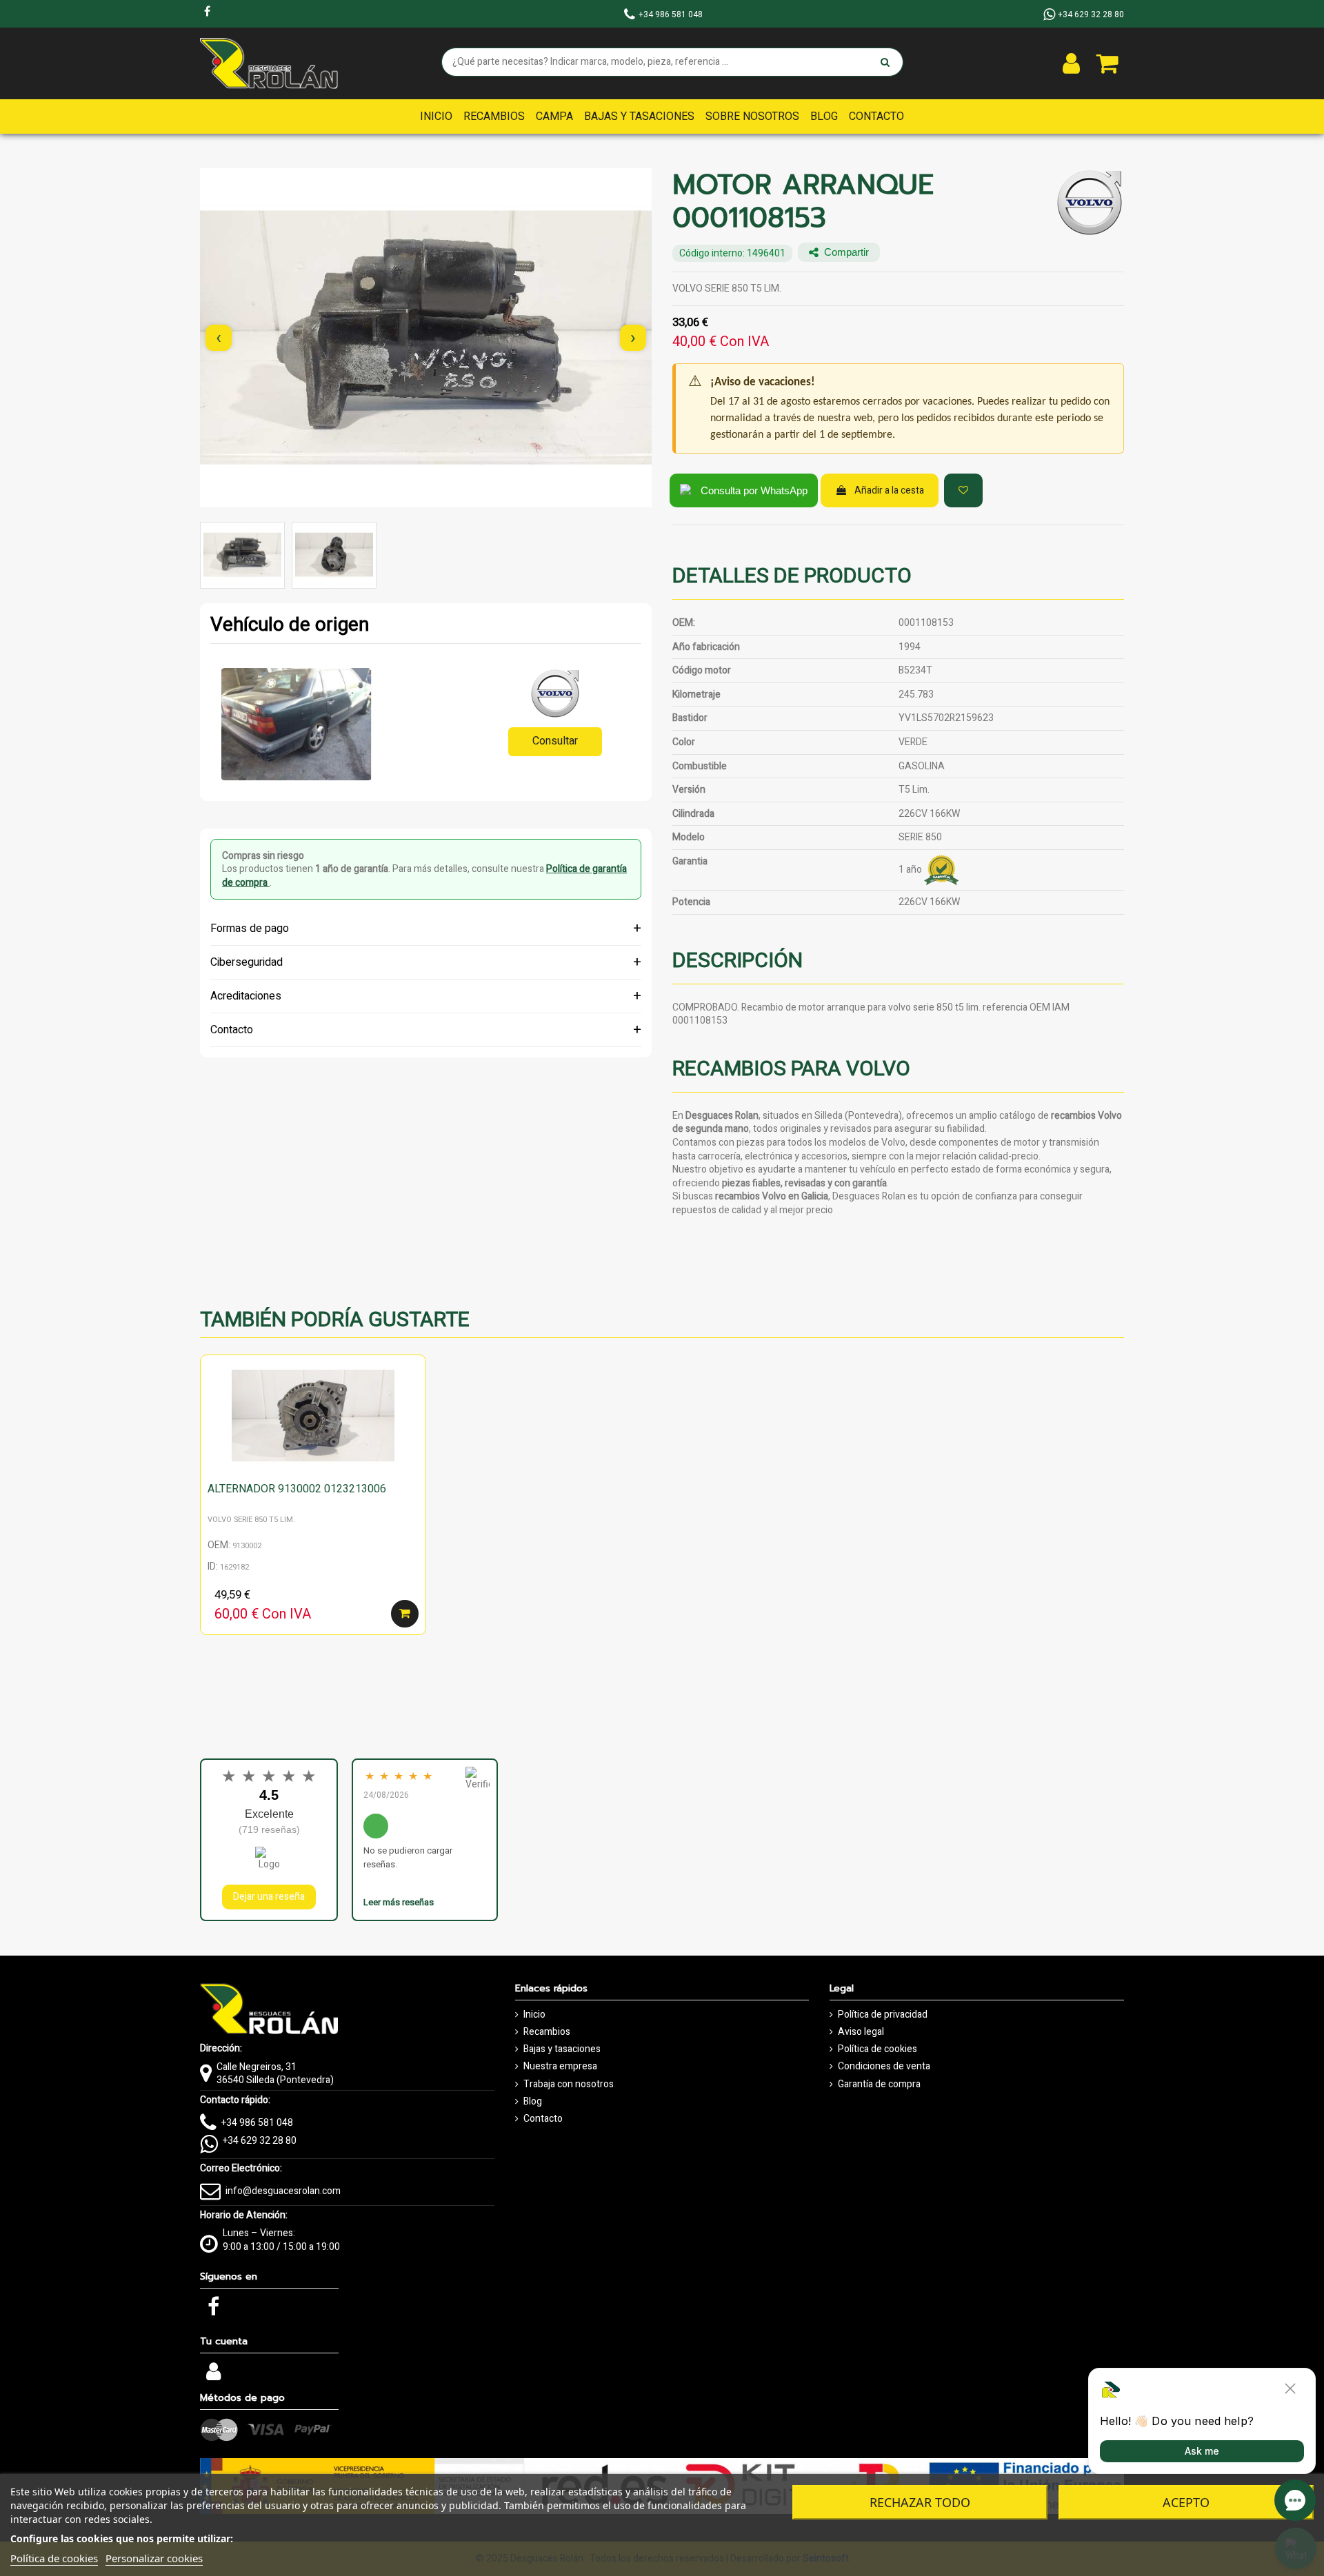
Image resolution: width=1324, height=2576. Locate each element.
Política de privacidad (883, 2015)
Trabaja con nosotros (569, 2085)
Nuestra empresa (560, 2067)
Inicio (534, 2015)
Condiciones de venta (884, 2067)
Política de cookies (877, 2049)
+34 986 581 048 (257, 2123)
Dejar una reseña (269, 1897)
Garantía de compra (879, 2085)
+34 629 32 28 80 (260, 2141)
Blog (533, 2102)
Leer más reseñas (399, 1902)
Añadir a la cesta (889, 490)
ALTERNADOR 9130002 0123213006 (297, 1489)
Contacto (543, 2119)
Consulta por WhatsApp (754, 490)
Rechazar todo (920, 2502)
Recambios (547, 2032)
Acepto (1186, 2502)
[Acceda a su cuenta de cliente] (1071, 63)
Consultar (555, 741)
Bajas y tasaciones (562, 2049)
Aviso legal (861, 2032)
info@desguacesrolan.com (283, 2191)
